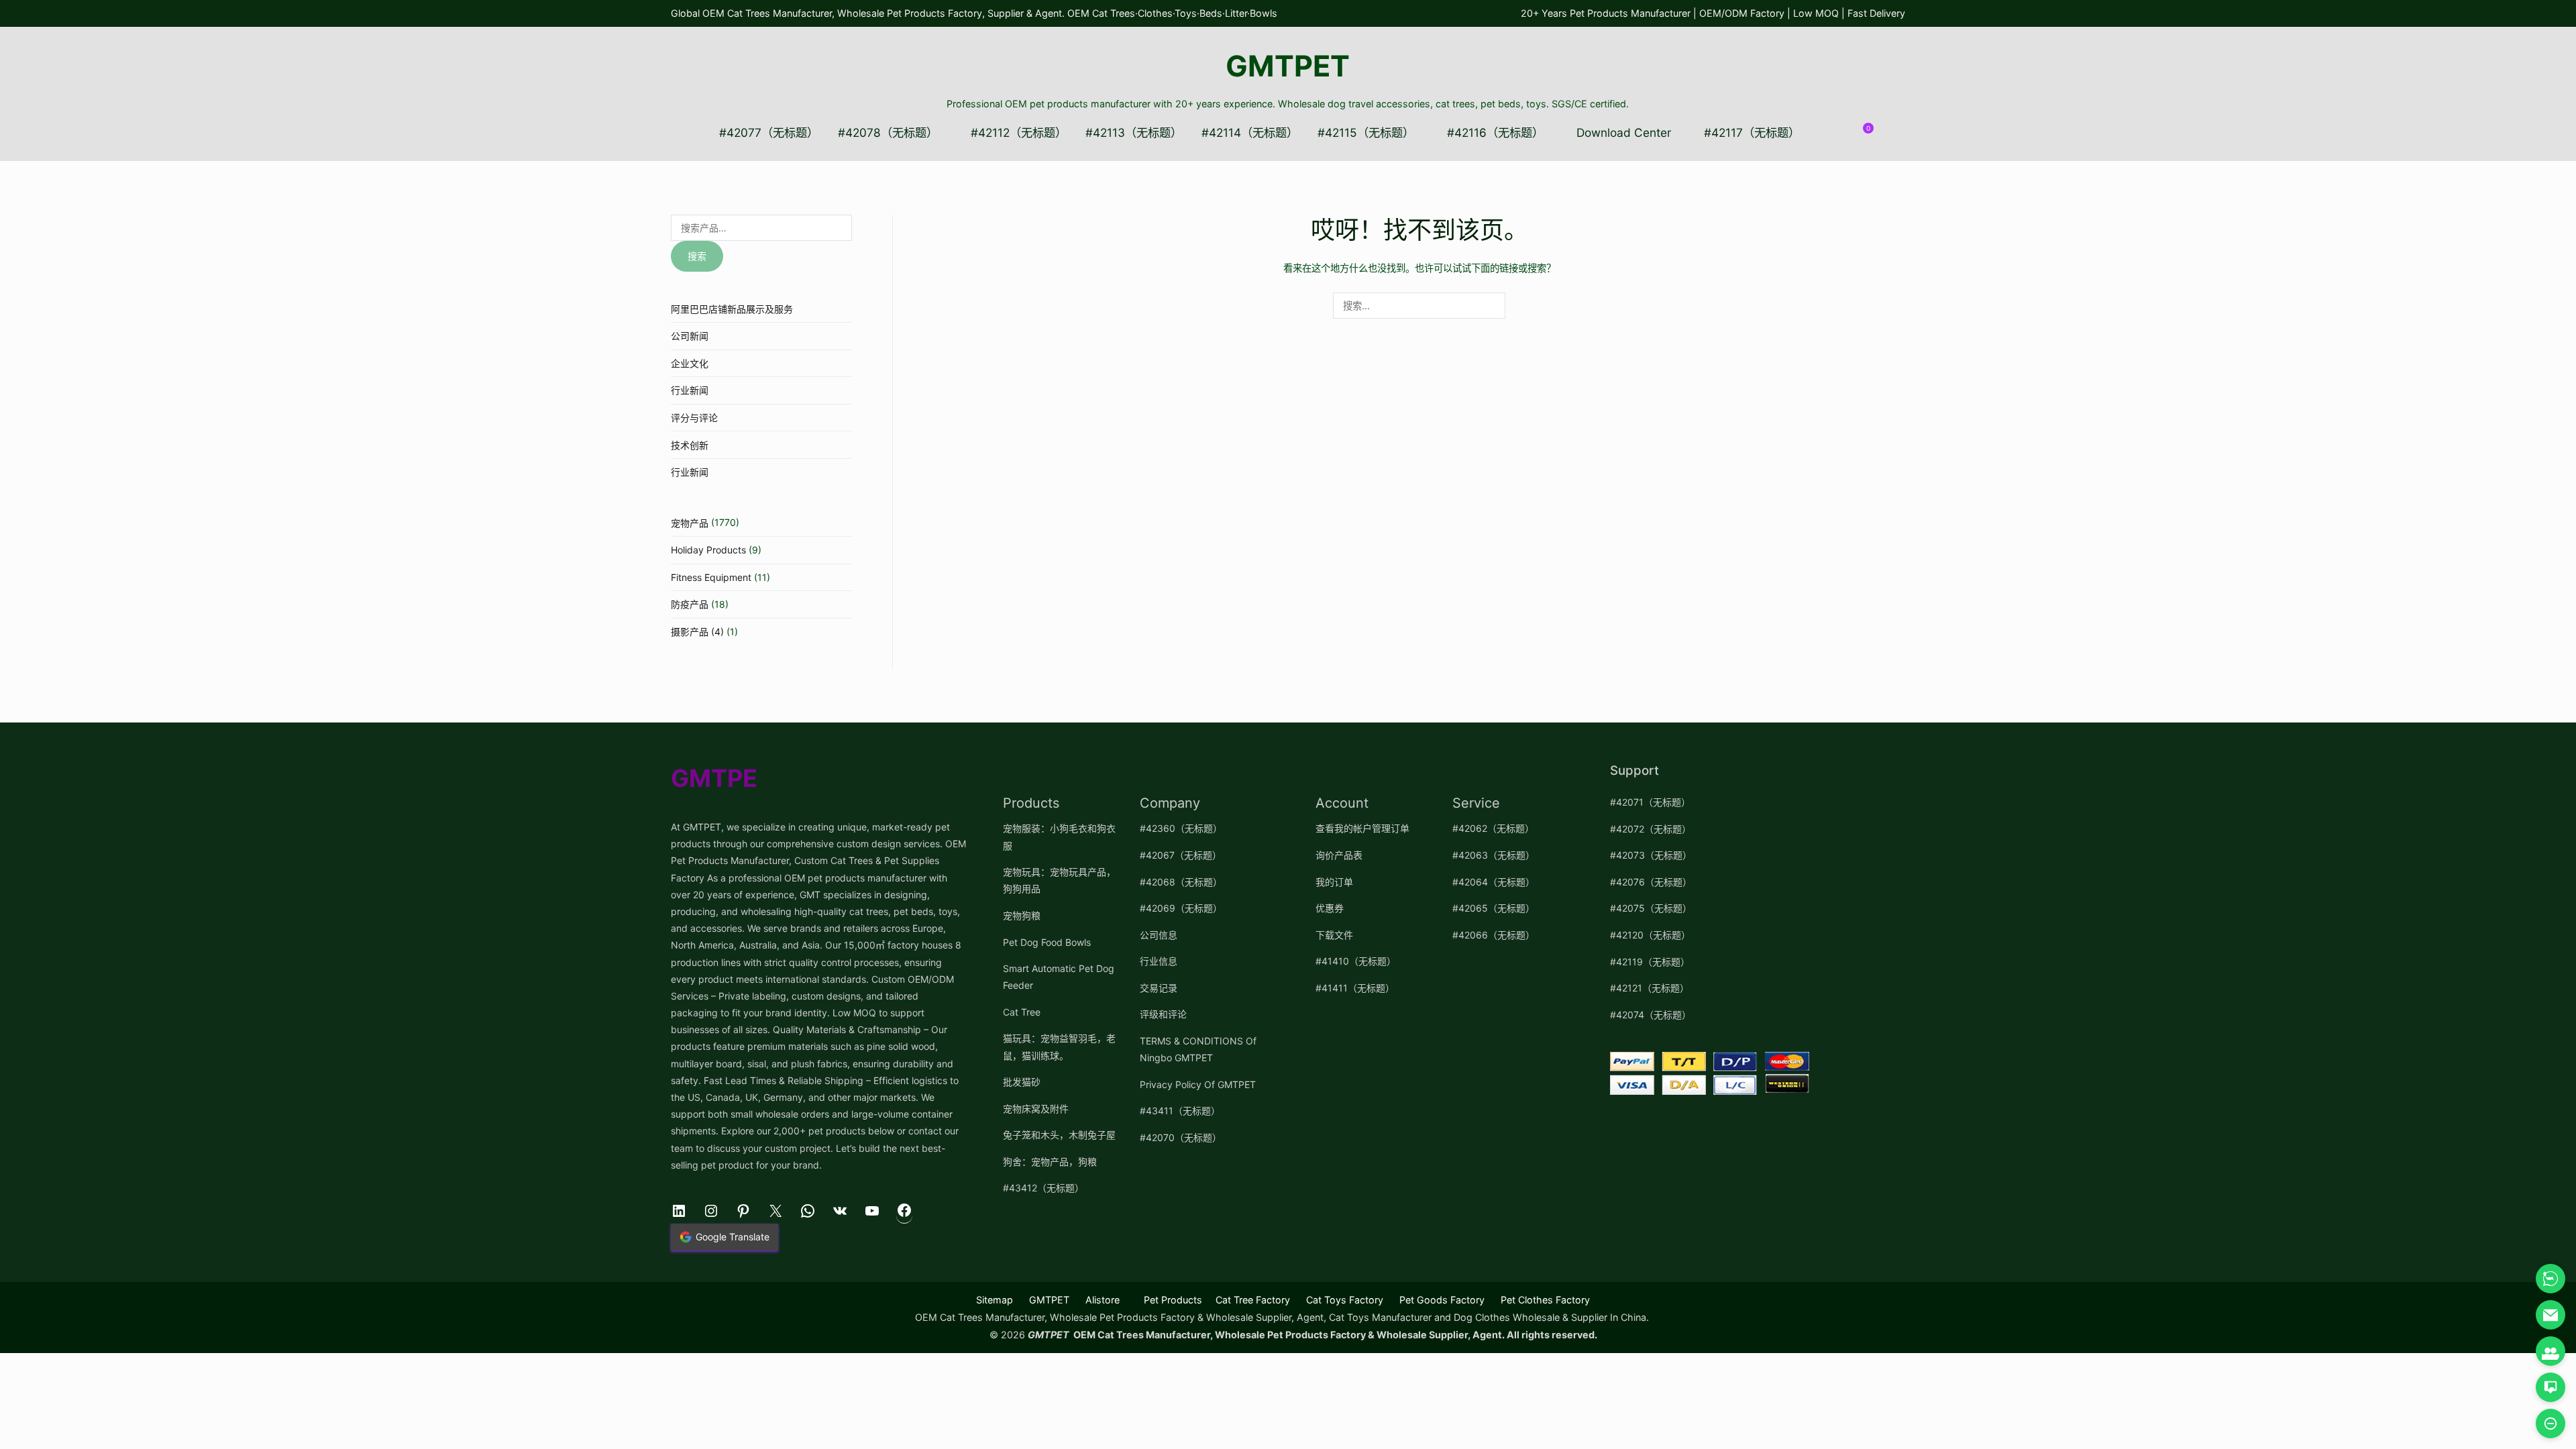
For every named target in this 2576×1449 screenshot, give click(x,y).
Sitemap (995, 1300)
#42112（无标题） (1019, 132)
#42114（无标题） (1250, 132)
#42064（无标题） (1494, 882)
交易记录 (1159, 988)
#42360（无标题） (1181, 828)
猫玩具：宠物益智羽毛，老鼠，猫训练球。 (1059, 1046)
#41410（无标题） (1356, 961)
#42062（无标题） (1493, 828)
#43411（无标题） (1180, 1111)
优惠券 (1330, 908)
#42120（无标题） (1650, 935)
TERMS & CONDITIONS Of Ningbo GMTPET (1198, 1049)
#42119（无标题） (1650, 962)
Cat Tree (1022, 1012)
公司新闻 (690, 336)
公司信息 (1159, 935)
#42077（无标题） (769, 132)
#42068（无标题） (1181, 882)
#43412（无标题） (1043, 1188)
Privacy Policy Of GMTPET (1198, 1084)
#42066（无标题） (1494, 935)
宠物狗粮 (1022, 915)
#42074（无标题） (1651, 1015)
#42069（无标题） (1181, 908)
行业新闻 (690, 390)
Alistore (1103, 1300)
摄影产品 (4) (697, 632)
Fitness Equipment (711, 577)
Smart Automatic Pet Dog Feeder (1059, 977)
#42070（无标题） (1181, 1137)
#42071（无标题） (1650, 802)
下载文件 (1334, 935)
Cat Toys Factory (1345, 1300)
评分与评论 (694, 418)
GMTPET (1288, 66)
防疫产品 (690, 604)
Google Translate (733, 1237)
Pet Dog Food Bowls (1047, 942)
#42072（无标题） (1651, 829)
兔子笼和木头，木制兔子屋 (1059, 1135)
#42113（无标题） (1134, 132)
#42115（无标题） (1366, 132)
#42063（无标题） (1494, 855)
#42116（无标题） (1495, 132)
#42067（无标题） (1181, 855)
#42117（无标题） (1752, 132)
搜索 (697, 256)
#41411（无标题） (1355, 988)
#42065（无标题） (1494, 908)
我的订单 (1334, 882)
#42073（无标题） (1651, 855)
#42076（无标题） (1651, 882)
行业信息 (1159, 961)
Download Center (1624, 132)
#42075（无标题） (1651, 908)
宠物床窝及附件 (1036, 1109)
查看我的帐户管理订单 (1362, 828)
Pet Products (1173, 1300)
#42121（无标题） (1650, 988)
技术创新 (690, 445)
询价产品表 (1339, 855)
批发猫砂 (1022, 1082)
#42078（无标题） (888, 132)
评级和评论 (1163, 1014)
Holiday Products (708, 550)
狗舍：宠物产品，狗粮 (1050, 1162)
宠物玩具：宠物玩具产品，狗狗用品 (1059, 880)
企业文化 (690, 363)
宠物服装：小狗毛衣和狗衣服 (1059, 837)
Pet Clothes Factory (1545, 1300)
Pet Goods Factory (1442, 1300)
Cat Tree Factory (1253, 1300)
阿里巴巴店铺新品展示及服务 (732, 309)
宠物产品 (690, 523)
